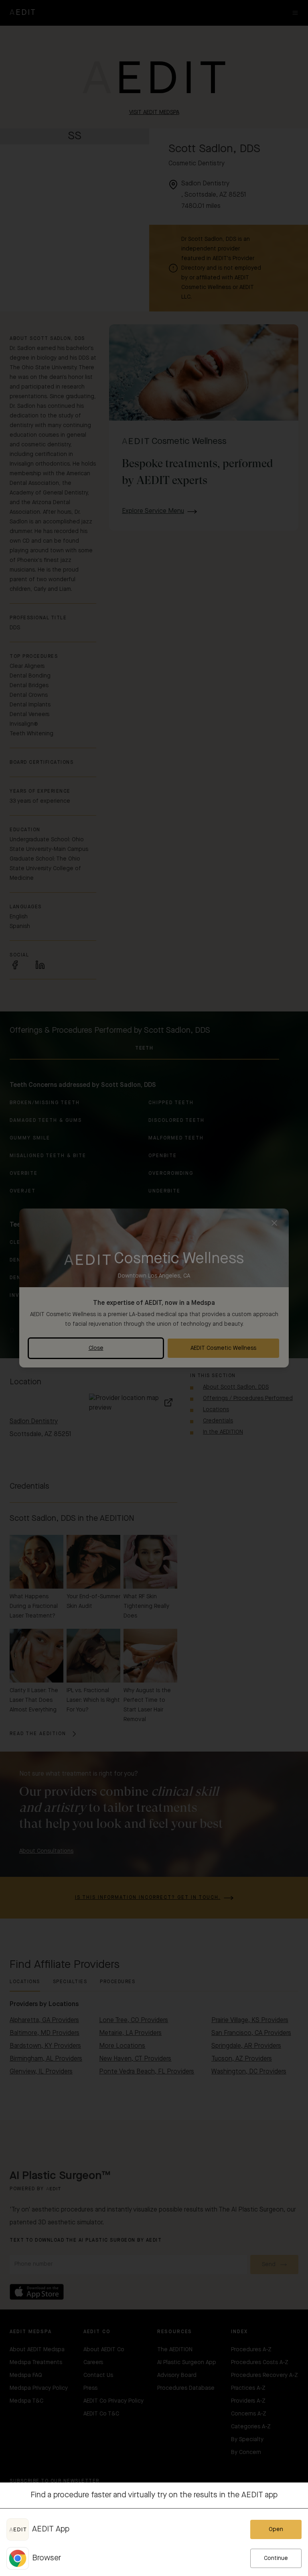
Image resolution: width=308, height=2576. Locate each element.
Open (276, 2529)
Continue (276, 2558)
